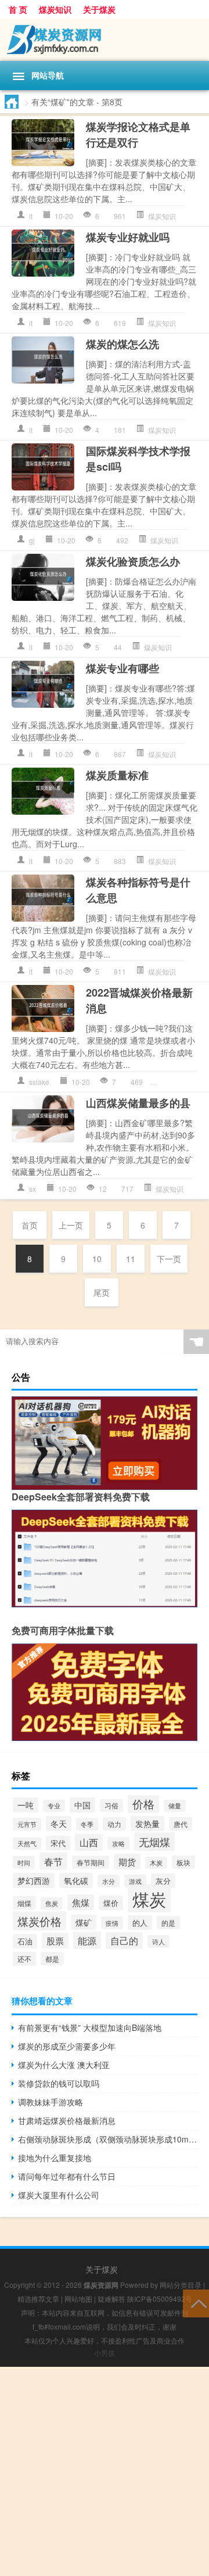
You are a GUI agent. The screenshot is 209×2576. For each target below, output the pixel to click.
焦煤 (81, 1902)
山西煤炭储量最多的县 (138, 1103)
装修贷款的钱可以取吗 (59, 2083)
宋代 (58, 1843)
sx (33, 1189)
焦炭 (52, 1903)
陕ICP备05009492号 (160, 2299)
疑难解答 (111, 2299)
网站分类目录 (181, 2285)
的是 (168, 1923)
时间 (24, 1862)
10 (97, 1259)
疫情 (112, 1923)
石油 (25, 1941)
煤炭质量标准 (117, 775)
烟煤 (24, 1903)
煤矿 (84, 1922)
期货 (127, 1862)
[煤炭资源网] (105, 40)
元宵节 (27, 1824)
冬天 (59, 1823)
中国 (82, 1805)
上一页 (71, 1225)
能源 (87, 1940)
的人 (140, 1923)
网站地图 (78, 2299)
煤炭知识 (55, 9)
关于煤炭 (99, 9)
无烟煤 (154, 1841)
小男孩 (105, 2353)
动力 (114, 1824)
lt (31, 216)
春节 (53, 1861)
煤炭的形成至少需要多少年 (67, 2046)
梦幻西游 (34, 1880)
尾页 (102, 1292)
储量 (175, 1806)
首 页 (18, 9)
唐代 (181, 1824)
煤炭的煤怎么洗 (122, 344)
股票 (55, 1941)
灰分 (163, 1881)
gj (32, 540)
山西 (89, 1842)
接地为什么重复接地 (55, 2158)
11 (131, 1259)
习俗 (111, 1805)
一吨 (26, 1805)
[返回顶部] (196, 2303)
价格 (143, 1804)
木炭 (156, 1863)
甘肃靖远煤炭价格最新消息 (67, 2120)
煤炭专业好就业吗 (128, 237)
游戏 (135, 1881)
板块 (183, 1862)
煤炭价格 (39, 1921)
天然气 (27, 1844)
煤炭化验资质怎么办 (133, 561)
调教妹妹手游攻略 (51, 2102)
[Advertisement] (105, 2471)
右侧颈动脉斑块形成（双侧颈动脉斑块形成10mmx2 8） (108, 2139)
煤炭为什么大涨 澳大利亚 (64, 2065)
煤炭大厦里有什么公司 (59, 2195)
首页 (30, 1225)
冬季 (87, 1824)
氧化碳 (76, 1880)
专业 (54, 1806)
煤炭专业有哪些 (122, 668)
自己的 (124, 1941)
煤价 (111, 1903)
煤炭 (149, 1898)
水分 (109, 1881)
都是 (52, 1959)
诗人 (158, 1941)
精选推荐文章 (38, 2299)
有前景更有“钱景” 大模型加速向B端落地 (90, 2027)
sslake (39, 1082)
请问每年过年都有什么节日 (67, 2176)
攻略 (118, 1843)
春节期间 (91, 1862)
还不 (24, 1959)
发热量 (147, 1823)
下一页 (169, 1259)
